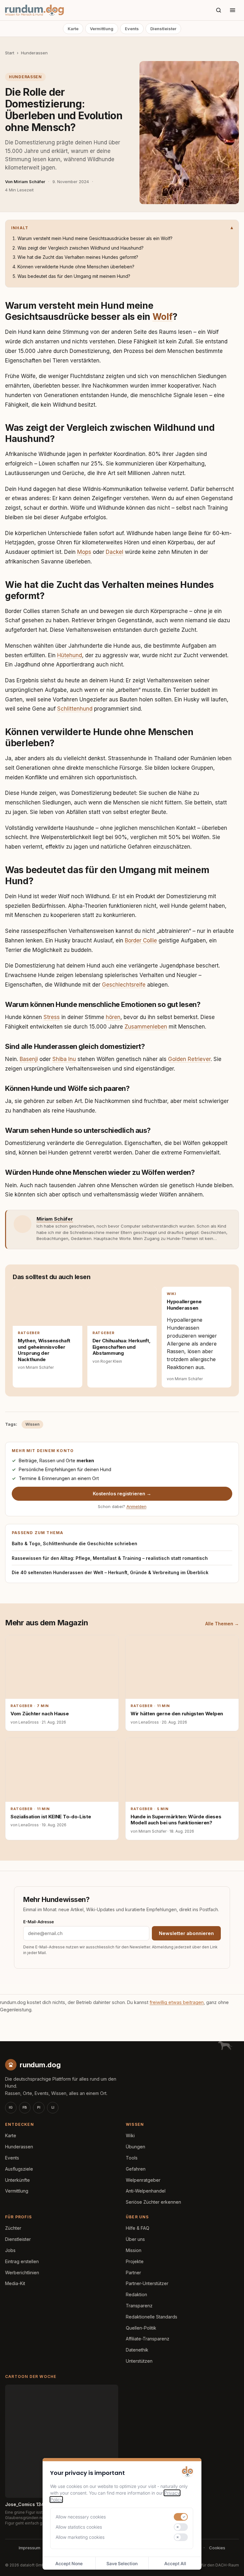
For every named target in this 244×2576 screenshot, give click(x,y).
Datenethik (137, 2350)
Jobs (10, 2250)
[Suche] (219, 10)
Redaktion (136, 2294)
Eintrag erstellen (22, 2261)
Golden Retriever (189, 1059)
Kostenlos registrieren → (122, 1494)
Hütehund (70, 655)
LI (53, 2107)
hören (113, 1017)
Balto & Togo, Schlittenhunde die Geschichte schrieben (75, 1543)
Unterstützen (139, 2361)
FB (25, 2107)
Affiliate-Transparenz (148, 2339)
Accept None (69, 2563)
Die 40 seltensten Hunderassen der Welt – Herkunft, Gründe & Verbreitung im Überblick (110, 1572)
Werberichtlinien (22, 2273)
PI (39, 2107)
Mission (134, 2250)
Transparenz (139, 2306)
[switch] (181, 2517)
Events (132, 29)
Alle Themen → (222, 1624)
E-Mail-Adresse (39, 1922)
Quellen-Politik (141, 2328)
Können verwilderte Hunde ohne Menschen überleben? (76, 267)
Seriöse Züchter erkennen (153, 2202)
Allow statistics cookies (79, 2527)
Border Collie (141, 940)
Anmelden (136, 1506)
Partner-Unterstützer (147, 2283)
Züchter (13, 2228)
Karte (73, 29)
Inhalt (20, 228)
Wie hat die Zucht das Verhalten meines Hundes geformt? (78, 257)
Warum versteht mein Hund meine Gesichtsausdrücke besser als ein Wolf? (95, 238)
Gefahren (136, 2169)
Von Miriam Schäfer (25, 182)
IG (11, 2107)
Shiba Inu (64, 1059)
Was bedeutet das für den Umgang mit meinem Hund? (74, 276)
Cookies (217, 2548)
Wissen (32, 1424)
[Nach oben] (229, 2563)
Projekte (135, 2261)
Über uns (135, 2239)
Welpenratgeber (143, 2180)
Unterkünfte (17, 2180)
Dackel (115, 552)
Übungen (136, 2147)
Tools (132, 2158)
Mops (84, 552)
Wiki (130, 2135)
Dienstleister (163, 29)
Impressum (30, 2548)
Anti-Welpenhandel (146, 2191)
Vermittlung (102, 29)
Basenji (29, 1059)
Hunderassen (34, 53)
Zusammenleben (146, 1027)
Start (10, 53)
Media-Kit (15, 2283)
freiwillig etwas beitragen (177, 2002)
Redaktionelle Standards (152, 2317)
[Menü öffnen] (233, 10)
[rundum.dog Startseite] (34, 10)
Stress (52, 1017)
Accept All (175, 2563)
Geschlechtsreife (124, 985)
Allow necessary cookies (81, 2517)
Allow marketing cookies (80, 2537)
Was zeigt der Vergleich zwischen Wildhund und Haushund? (81, 248)
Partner (133, 2273)
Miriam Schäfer (55, 1219)
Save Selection (122, 2563)
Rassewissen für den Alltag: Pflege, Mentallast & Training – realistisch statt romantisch (110, 1558)
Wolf (163, 317)
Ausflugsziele (19, 2169)
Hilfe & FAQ (138, 2228)
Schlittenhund (75, 709)
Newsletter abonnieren (186, 1933)
